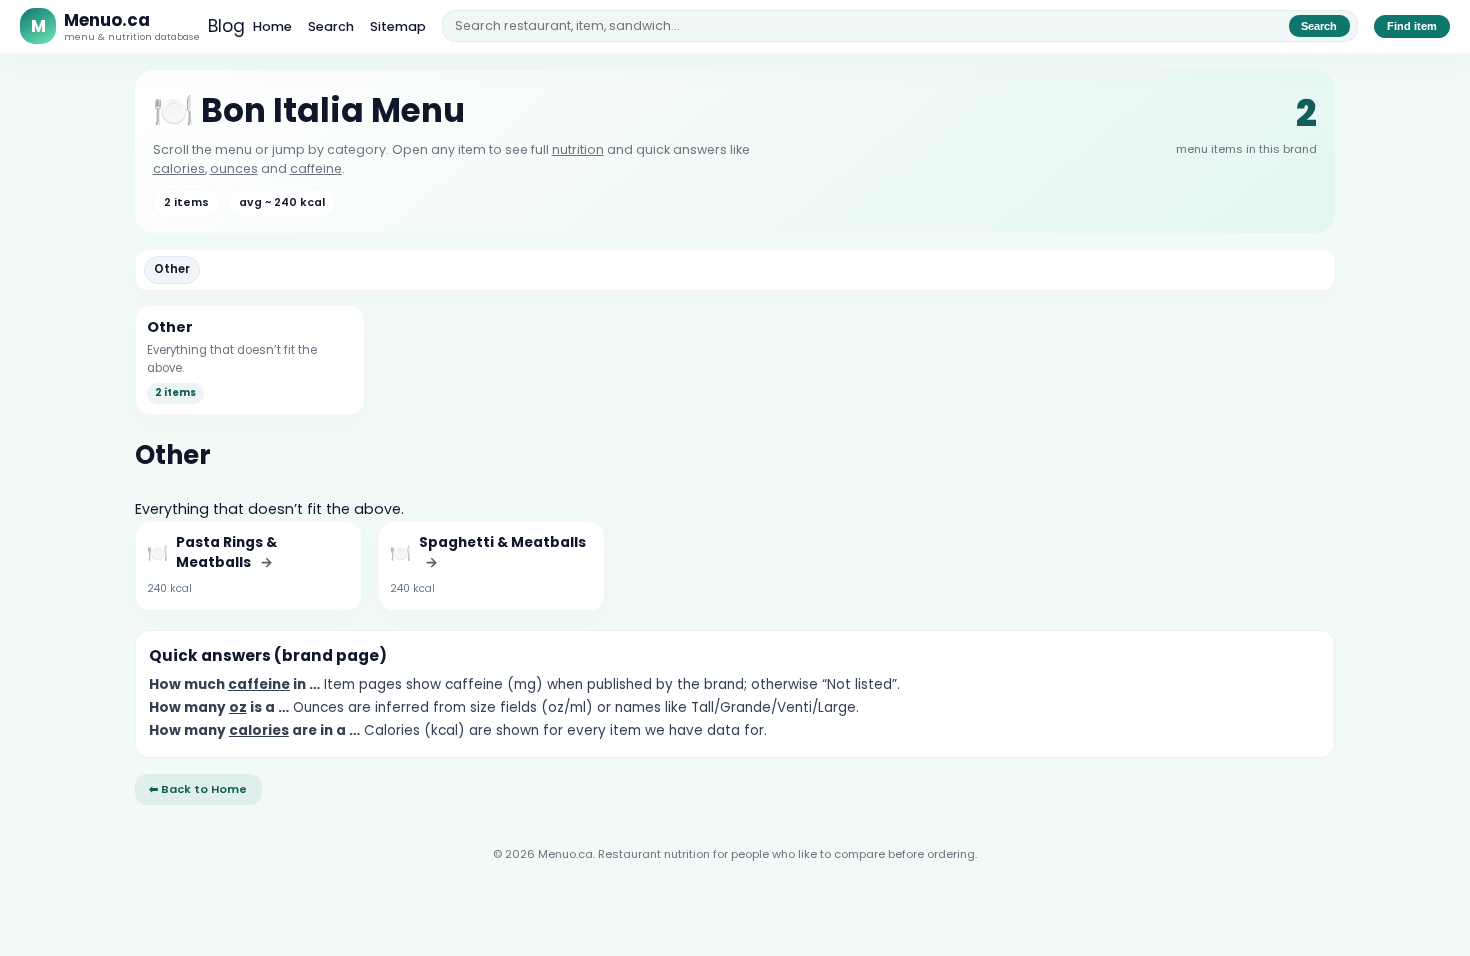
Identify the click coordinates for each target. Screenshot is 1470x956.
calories (179, 168)
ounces (234, 168)
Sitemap (398, 26)
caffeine (316, 168)
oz (238, 707)
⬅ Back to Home (198, 789)
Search (331, 26)
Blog (226, 26)
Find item (1412, 26)
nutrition (578, 149)
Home (272, 26)
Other (172, 269)
